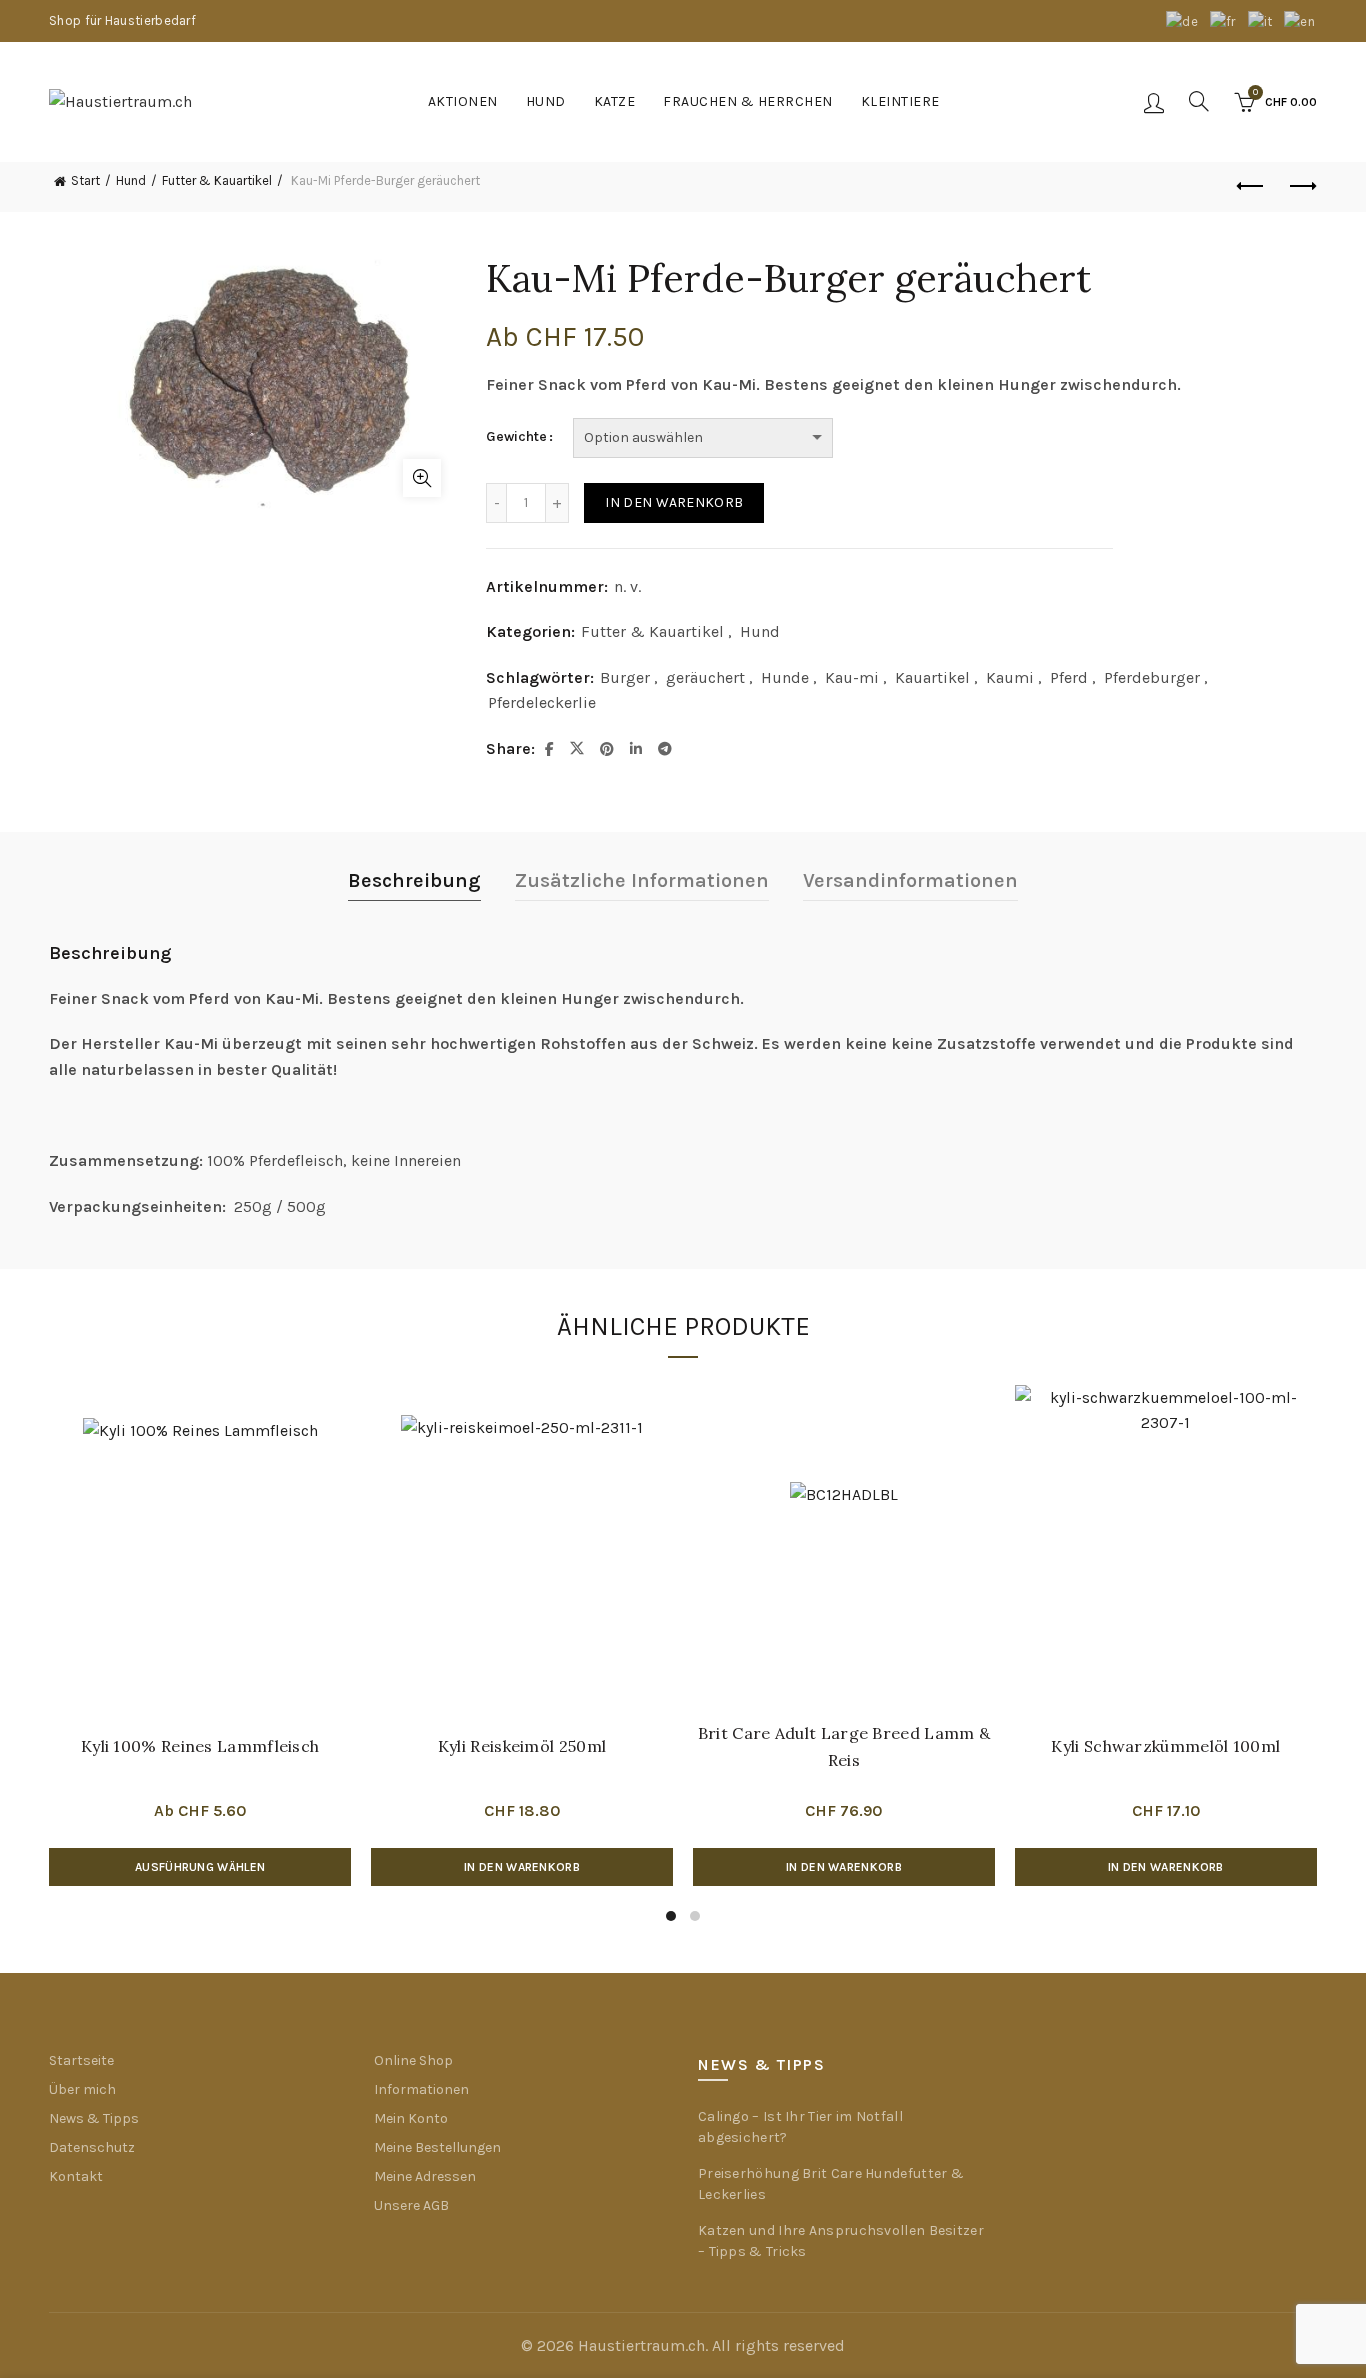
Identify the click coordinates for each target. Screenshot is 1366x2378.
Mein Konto (411, 2118)
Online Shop (413, 2060)
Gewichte (516, 436)
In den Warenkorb (674, 502)
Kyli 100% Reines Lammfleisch (200, 1746)
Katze (615, 101)
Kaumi (1010, 677)
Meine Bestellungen (437, 2147)
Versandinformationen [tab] (910, 880)
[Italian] (1261, 20)
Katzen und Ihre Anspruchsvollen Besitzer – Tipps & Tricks (841, 2241)
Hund (546, 101)
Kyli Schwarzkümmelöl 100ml (1165, 1746)
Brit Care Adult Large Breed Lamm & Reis (844, 1746)
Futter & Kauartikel (217, 180)
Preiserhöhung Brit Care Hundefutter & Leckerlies (831, 2184)
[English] (1300, 20)
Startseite (81, 2060)
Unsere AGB (411, 2205)
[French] (1224, 20)
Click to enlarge (422, 478)
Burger (625, 677)
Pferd (1069, 677)
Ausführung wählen (200, 1867)
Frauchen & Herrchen (748, 101)
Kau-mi (852, 677)
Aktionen (463, 101)
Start (85, 180)
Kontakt (76, 2176)
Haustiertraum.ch (641, 2345)
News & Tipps (94, 2118)
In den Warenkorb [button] (522, 1867)
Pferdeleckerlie (542, 702)
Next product (1302, 187)
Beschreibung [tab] (414, 880)
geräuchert (705, 677)
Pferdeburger (1152, 677)
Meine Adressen (425, 2176)
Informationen (421, 2089)
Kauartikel (932, 677)
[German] (1183, 20)
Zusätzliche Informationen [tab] (642, 880)
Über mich (82, 2089)
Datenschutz (92, 2147)
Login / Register (1154, 102)
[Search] (1199, 101)
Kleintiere (900, 101)
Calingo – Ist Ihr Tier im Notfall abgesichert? (800, 2127)
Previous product (1252, 187)
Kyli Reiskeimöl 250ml (522, 1746)
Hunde (785, 677)
